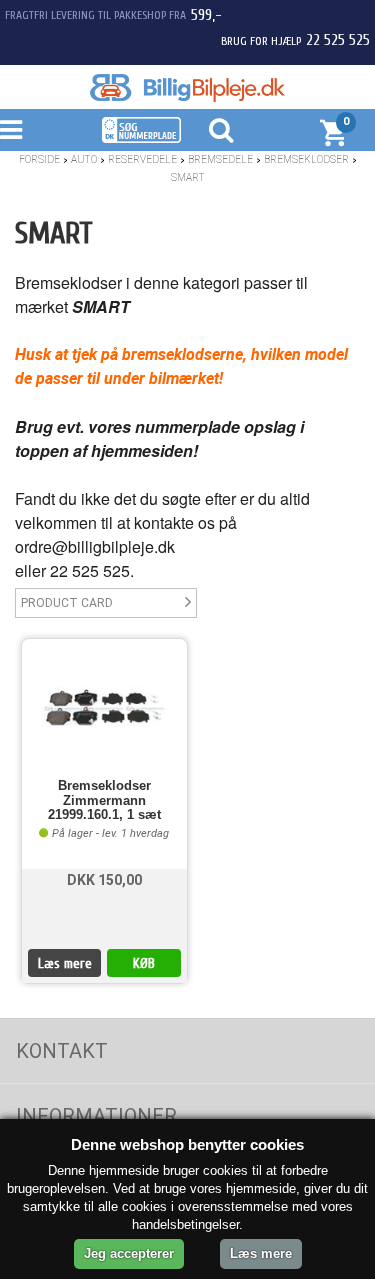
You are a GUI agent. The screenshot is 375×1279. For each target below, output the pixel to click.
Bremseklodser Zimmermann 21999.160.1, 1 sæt (104, 800)
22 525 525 (338, 40)
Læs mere (65, 963)
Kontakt (62, 1051)
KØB (144, 963)
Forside (39, 159)
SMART (188, 177)
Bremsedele (220, 159)
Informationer (96, 1116)
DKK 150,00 (104, 880)
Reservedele (142, 159)
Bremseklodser (306, 159)
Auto (84, 159)
